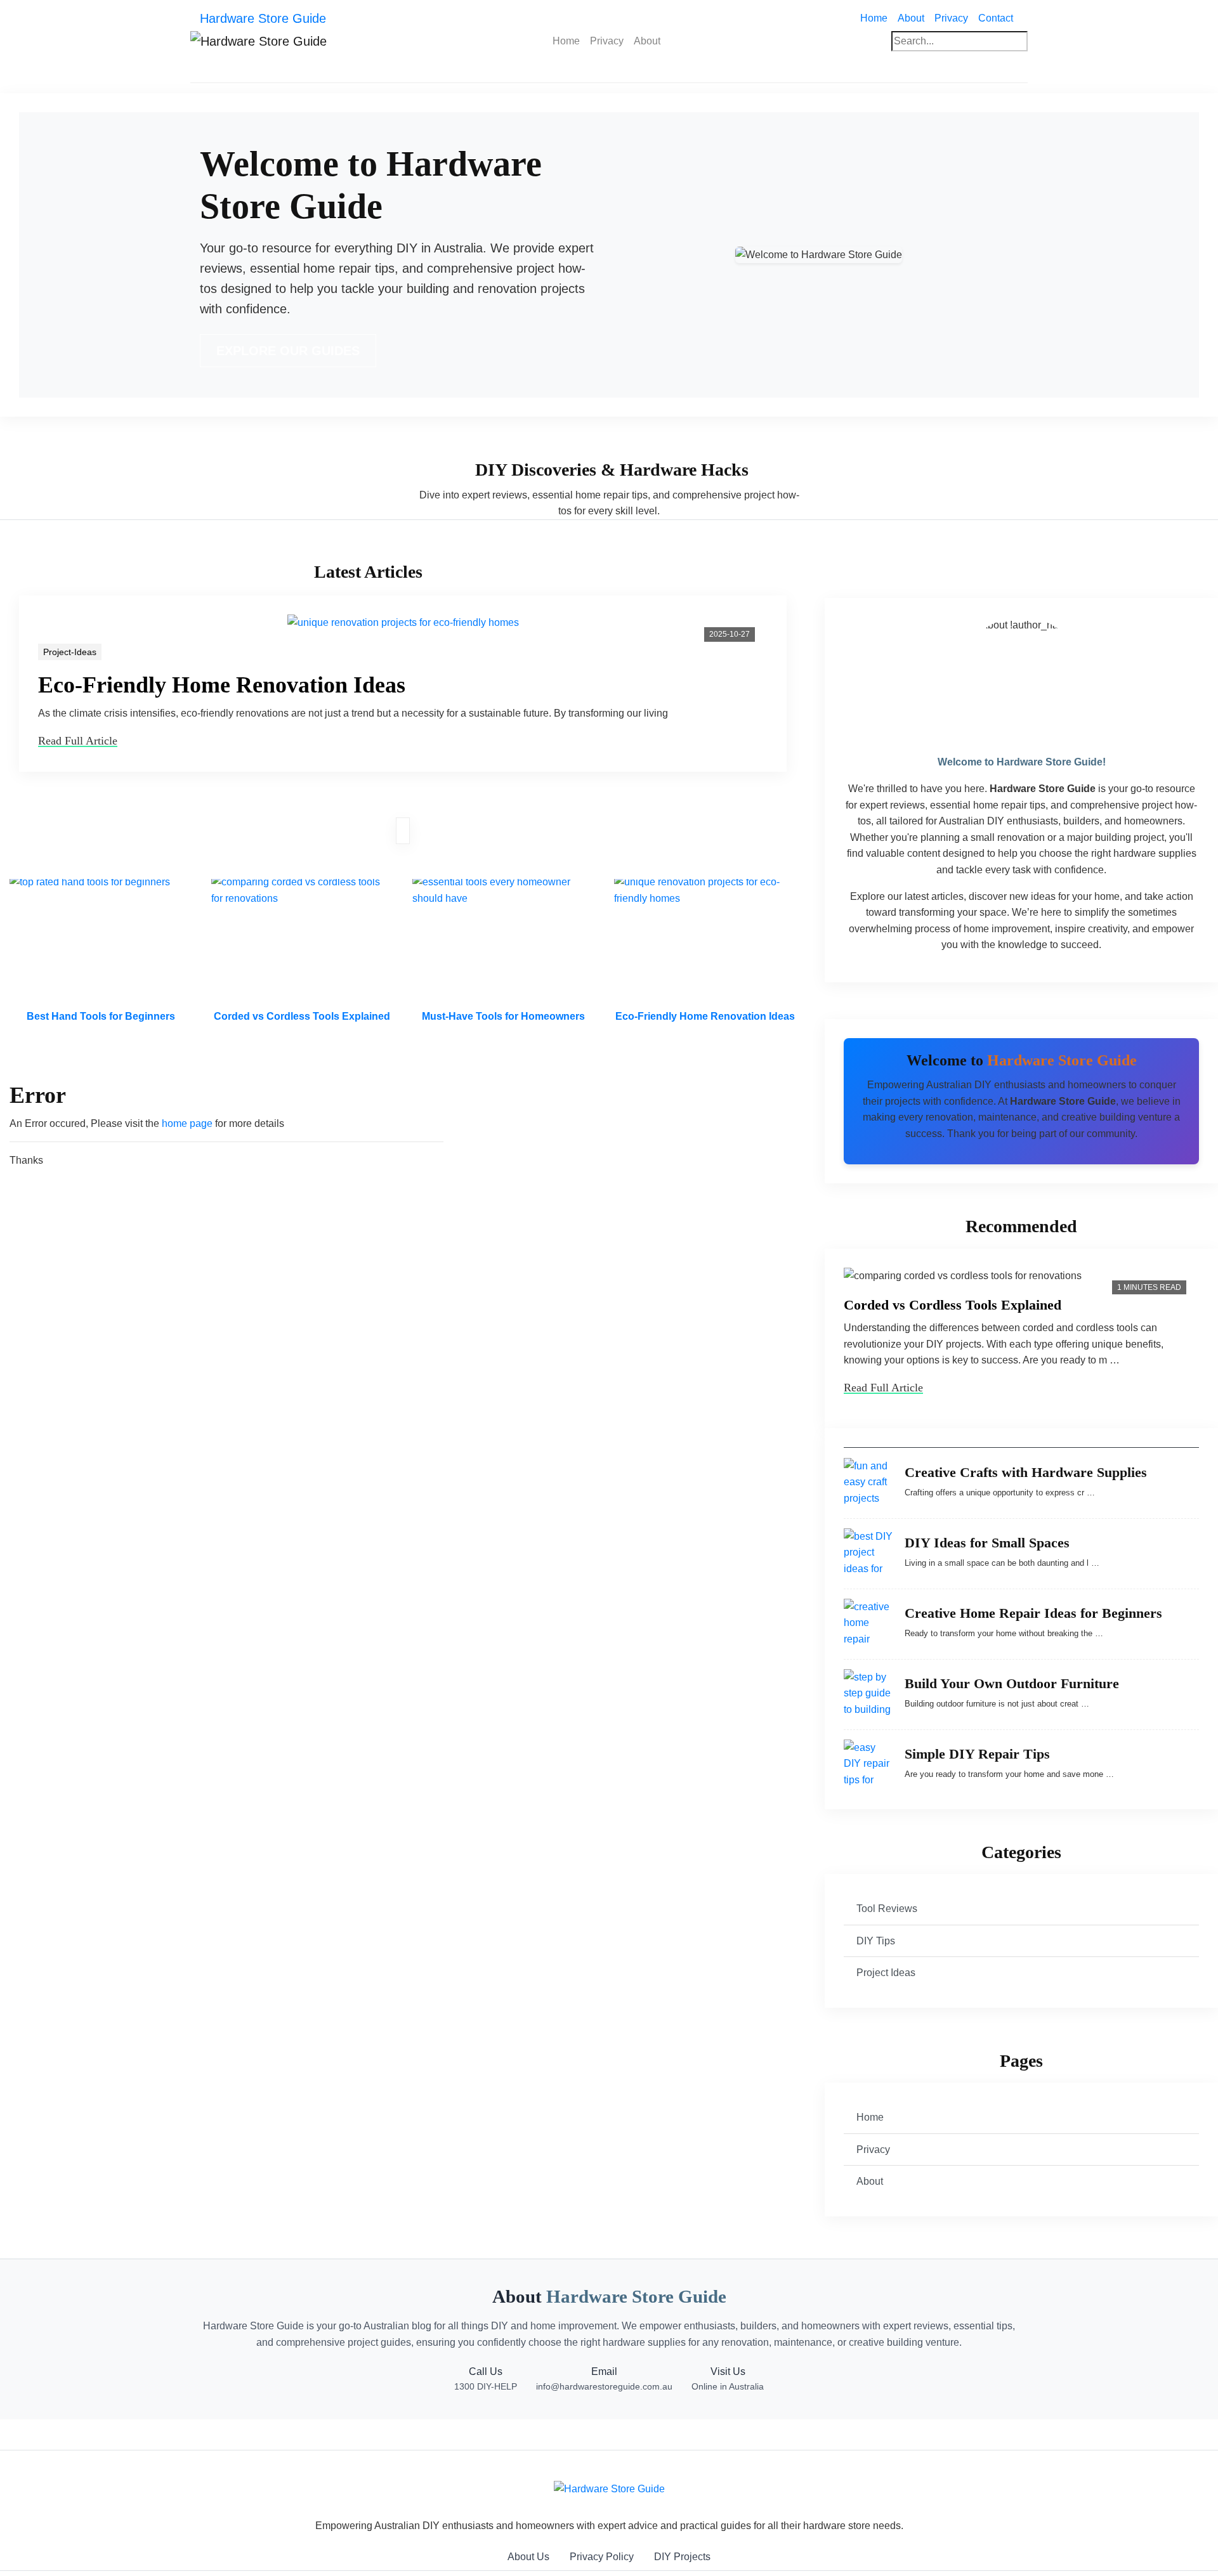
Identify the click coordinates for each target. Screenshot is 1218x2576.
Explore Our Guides (288, 351)
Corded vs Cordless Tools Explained (953, 1305)
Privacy (951, 18)
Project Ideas (886, 1973)
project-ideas (70, 652)
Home (876, 18)
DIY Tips (876, 1941)
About (911, 18)
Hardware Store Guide (263, 18)
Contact (996, 18)
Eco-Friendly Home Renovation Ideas (222, 685)
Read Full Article (78, 741)
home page (187, 1123)
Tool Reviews (887, 1909)
